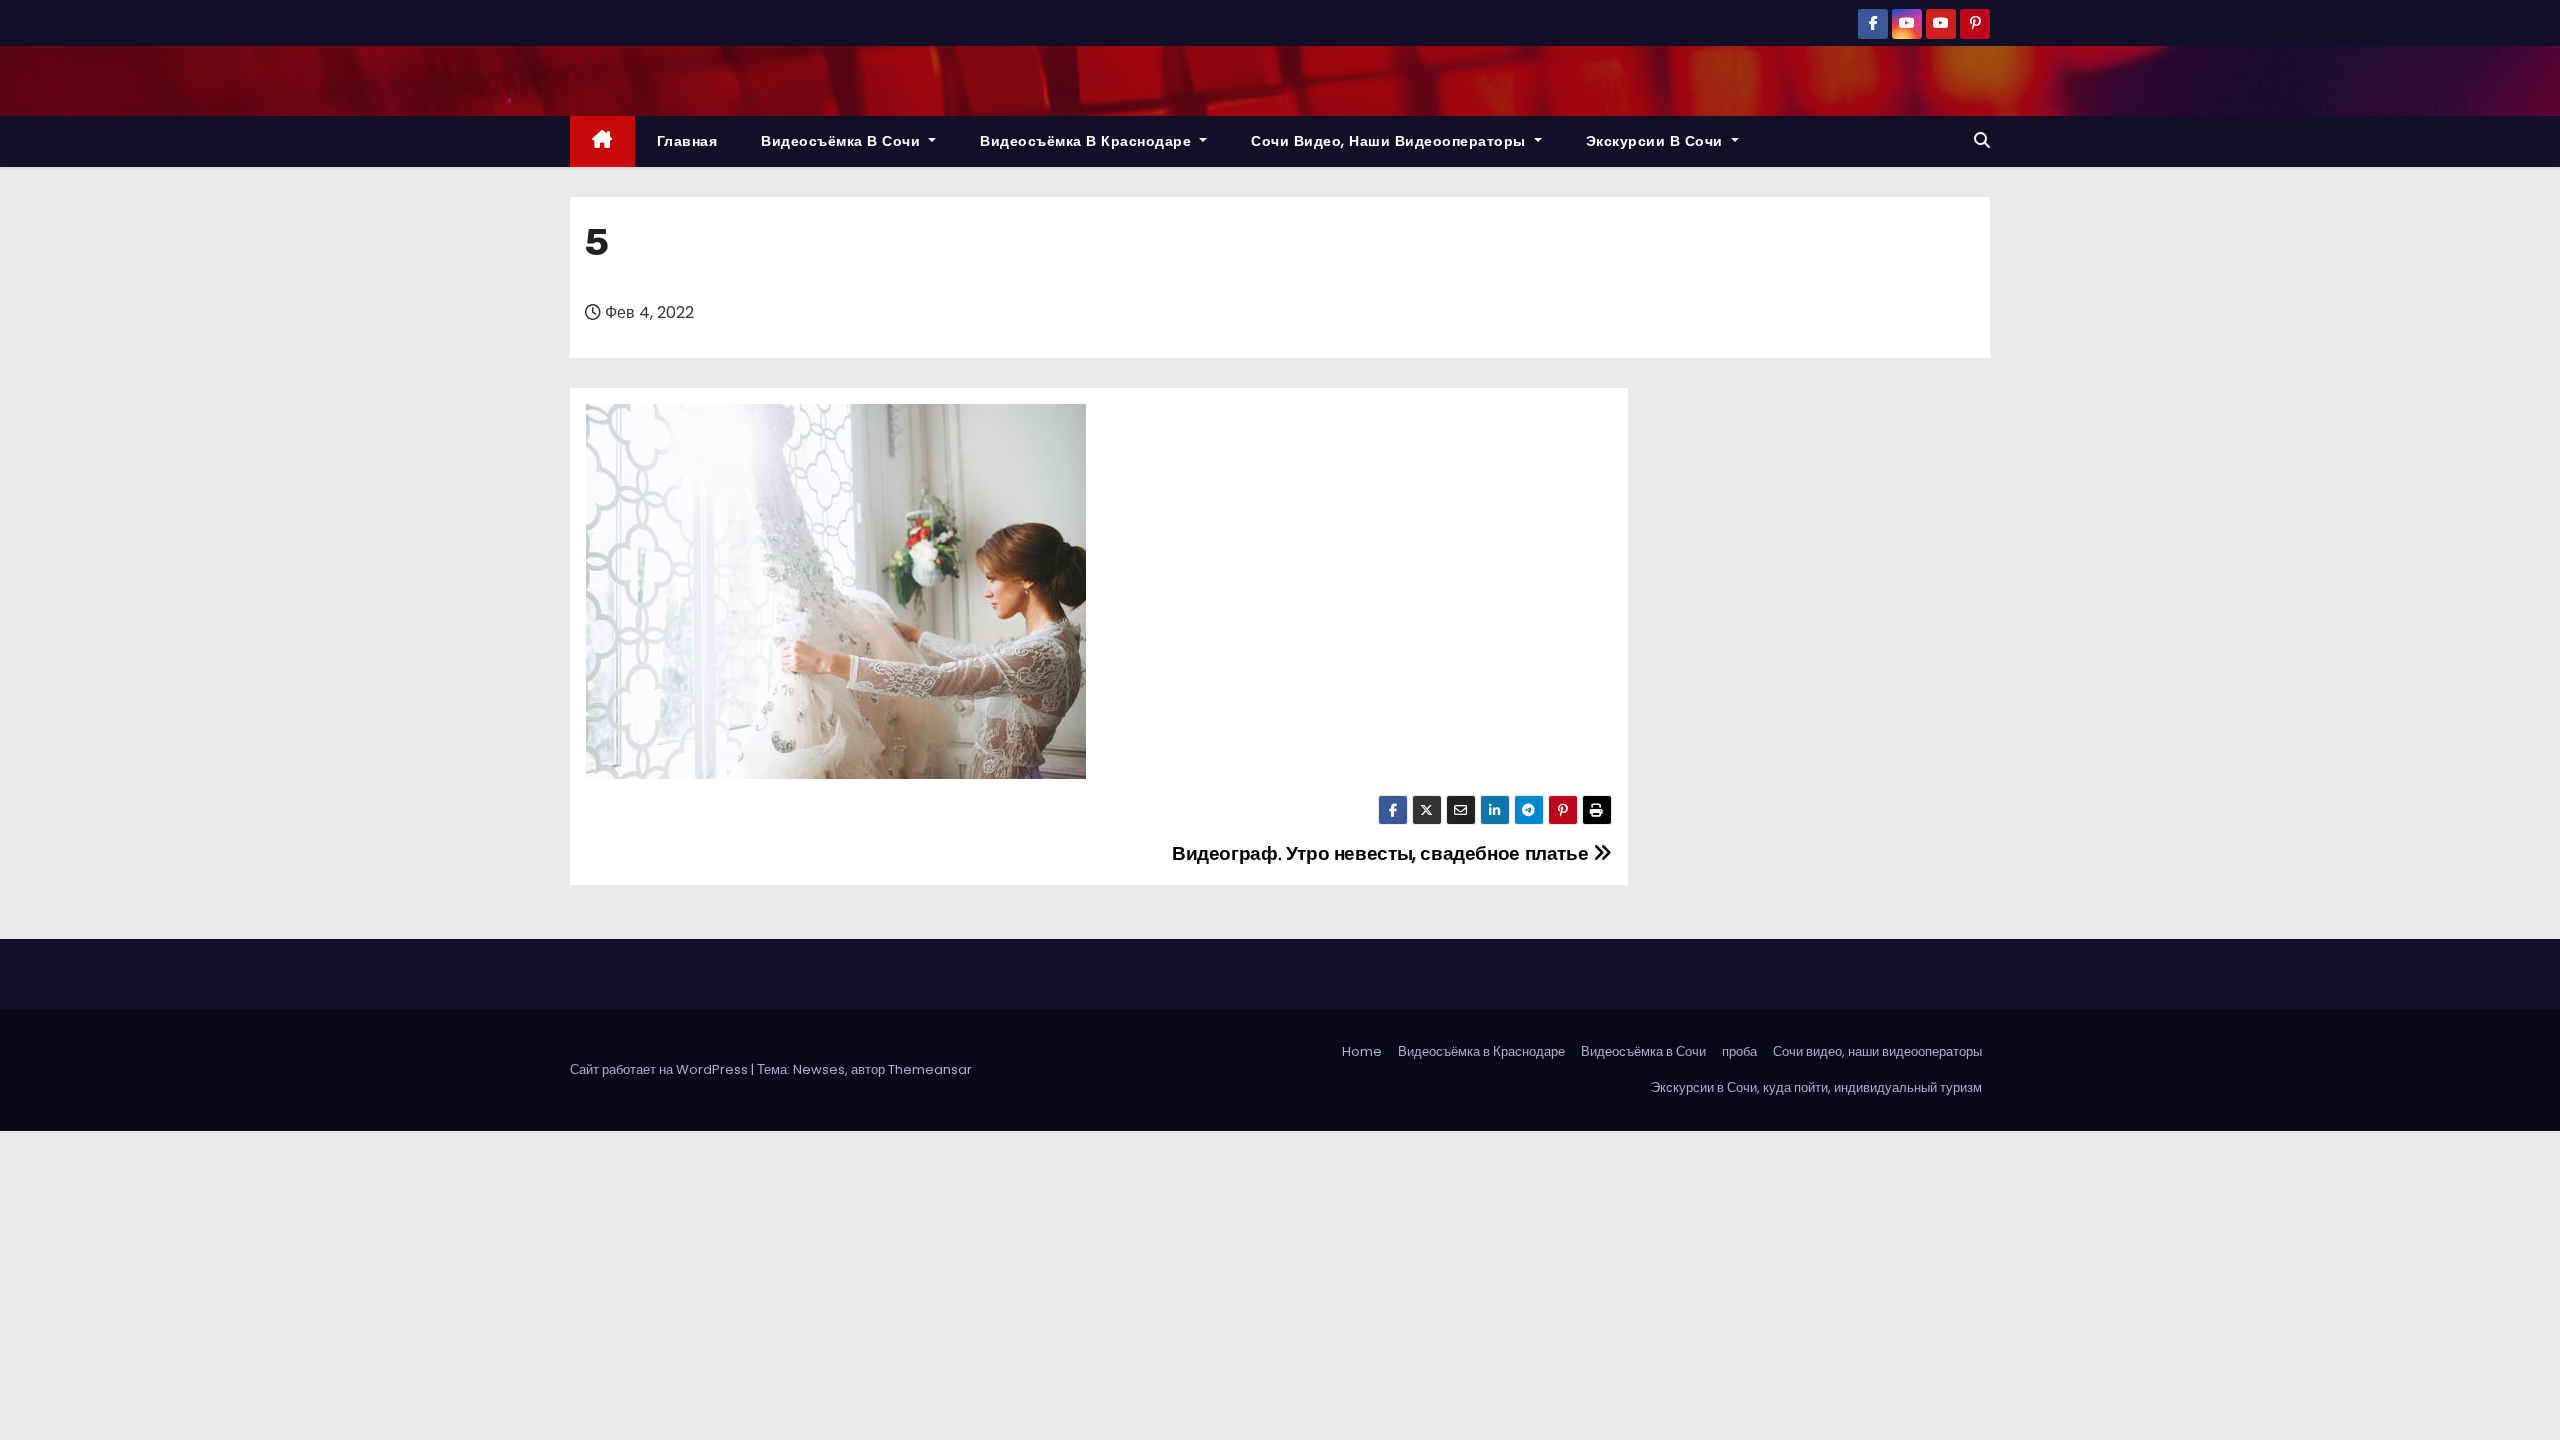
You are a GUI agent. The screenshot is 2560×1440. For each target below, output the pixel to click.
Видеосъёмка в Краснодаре (1088, 141)
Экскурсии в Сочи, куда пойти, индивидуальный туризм (1816, 1087)
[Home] (602, 141)
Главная (687, 141)
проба (1739, 1051)
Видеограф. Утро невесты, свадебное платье (1382, 853)
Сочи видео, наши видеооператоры (1390, 141)
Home (1362, 1051)
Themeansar (930, 1069)
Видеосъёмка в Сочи (843, 141)
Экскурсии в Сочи (1657, 141)
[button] (1982, 140)
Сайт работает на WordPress (660, 1069)
